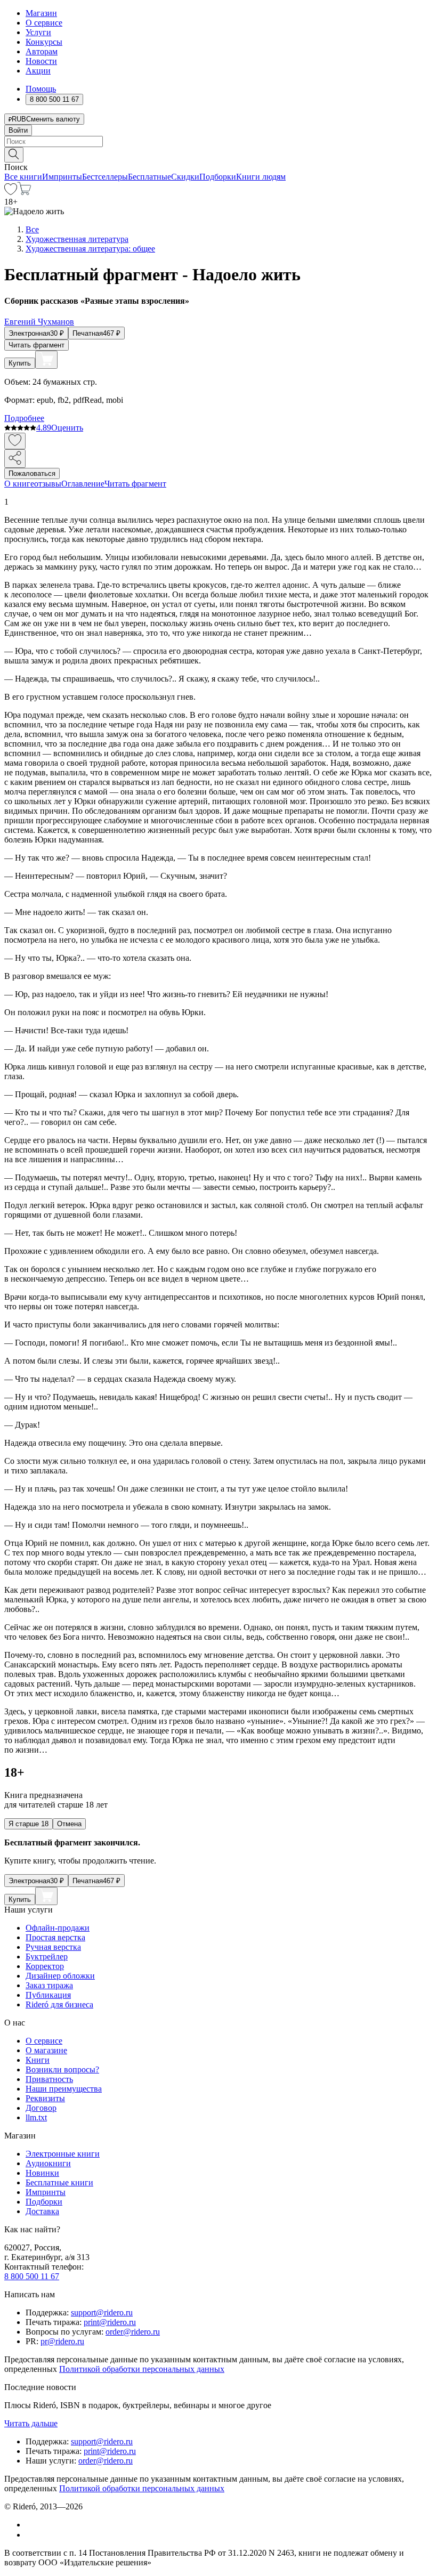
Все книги (23, 177)
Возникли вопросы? (62, 2069)
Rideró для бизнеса (59, 2004)
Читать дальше (31, 2423)
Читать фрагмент (37, 345)
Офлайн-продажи (58, 1928)
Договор (41, 2108)
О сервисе (44, 23)
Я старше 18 (29, 1824)
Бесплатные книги (59, 2182)
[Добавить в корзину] (46, 360)
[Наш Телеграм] (30, 2535)
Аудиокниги (48, 2163)
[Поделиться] (15, 459)
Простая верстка (55, 1937)
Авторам (42, 51)
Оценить (67, 428)
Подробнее (24, 418)
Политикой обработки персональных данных (142, 2369)
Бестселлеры (105, 177)
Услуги (38, 32)
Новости (41, 61)
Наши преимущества (64, 2089)
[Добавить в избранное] (15, 441)
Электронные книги (63, 2154)
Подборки (218, 177)
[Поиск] (14, 155)
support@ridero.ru (102, 2312)
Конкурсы (44, 42)
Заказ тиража (49, 1985)
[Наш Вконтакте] (31, 2525)
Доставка (42, 2211)
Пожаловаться (32, 473)
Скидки (185, 177)
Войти (18, 130)
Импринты (62, 177)
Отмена (69, 1824)
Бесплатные (149, 177)
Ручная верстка (53, 1947)
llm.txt (36, 2117)
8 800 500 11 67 (32, 2276)
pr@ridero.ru (62, 2341)
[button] (218, 154)
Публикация (48, 1995)
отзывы (48, 484)
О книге (19, 484)
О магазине (46, 2050)
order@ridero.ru (133, 2332)
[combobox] (218, 141)
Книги (38, 2060)
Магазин (41, 13)
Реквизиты (45, 2098)
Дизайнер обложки (60, 1976)
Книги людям (261, 177)
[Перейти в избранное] (11, 192)
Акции (38, 71)
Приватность (49, 2079)
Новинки (42, 2173)
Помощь (41, 89)
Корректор (45, 1966)
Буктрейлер (47, 1957)
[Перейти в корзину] (24, 192)
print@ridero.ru (110, 2322)
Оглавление (83, 484)
